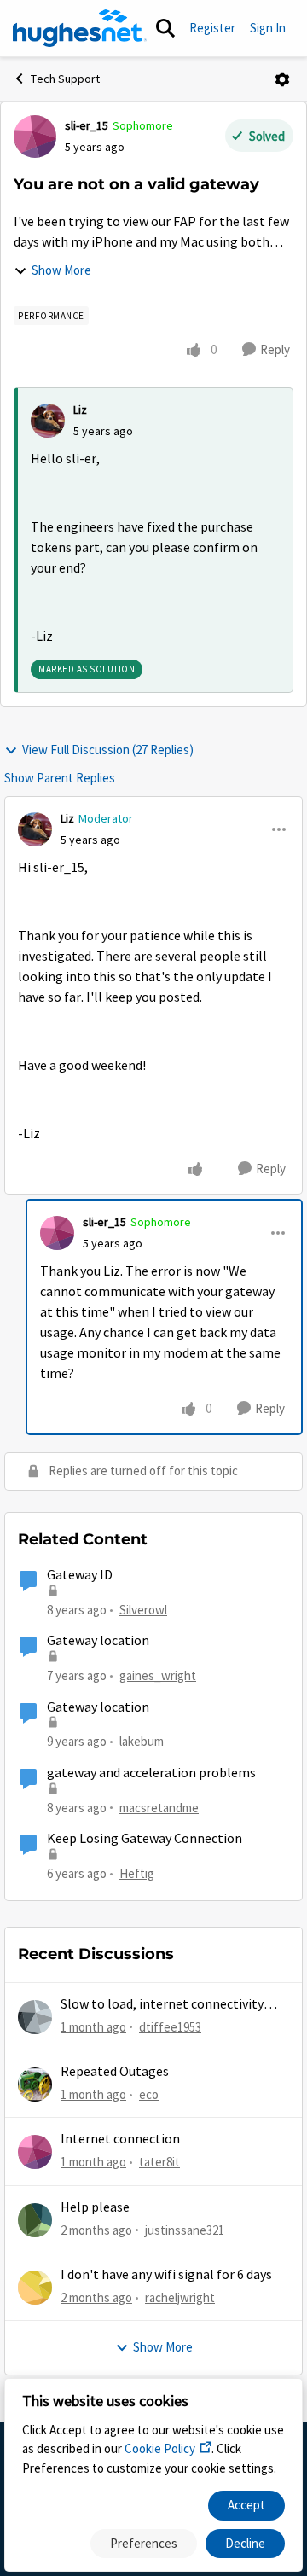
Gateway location (98, 1641)
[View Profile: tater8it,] (35, 2152)
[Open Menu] (282, 79)
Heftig (137, 1873)
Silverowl (143, 1610)
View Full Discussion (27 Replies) (108, 750)
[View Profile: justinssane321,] (35, 2220)
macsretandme (159, 1808)
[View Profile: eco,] (35, 2085)
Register (212, 28)
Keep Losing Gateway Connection (145, 1839)
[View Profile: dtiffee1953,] (35, 2017)
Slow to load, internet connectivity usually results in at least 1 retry (162, 2005)
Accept (246, 2505)
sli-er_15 (87, 125)
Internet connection (120, 2139)
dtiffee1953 (170, 2027)
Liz (80, 410)
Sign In (268, 28)
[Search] (165, 28)
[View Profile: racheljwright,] (35, 2288)
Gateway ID (80, 1575)
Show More (61, 270)
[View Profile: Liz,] (48, 421)
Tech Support (65, 79)
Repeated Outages (115, 2072)
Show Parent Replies (60, 778)
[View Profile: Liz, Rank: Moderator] (35, 829)
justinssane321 (185, 2230)
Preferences (144, 2543)
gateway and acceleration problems (151, 1773)
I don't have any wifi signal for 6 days (166, 2275)
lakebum (142, 1741)
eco (149, 2094)
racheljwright (180, 2297)
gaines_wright (158, 1675)
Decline (245, 2543)
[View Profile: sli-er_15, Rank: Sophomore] (35, 137)
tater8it (159, 2162)
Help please (95, 2207)
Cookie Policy (160, 2448)
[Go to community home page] (80, 28)
